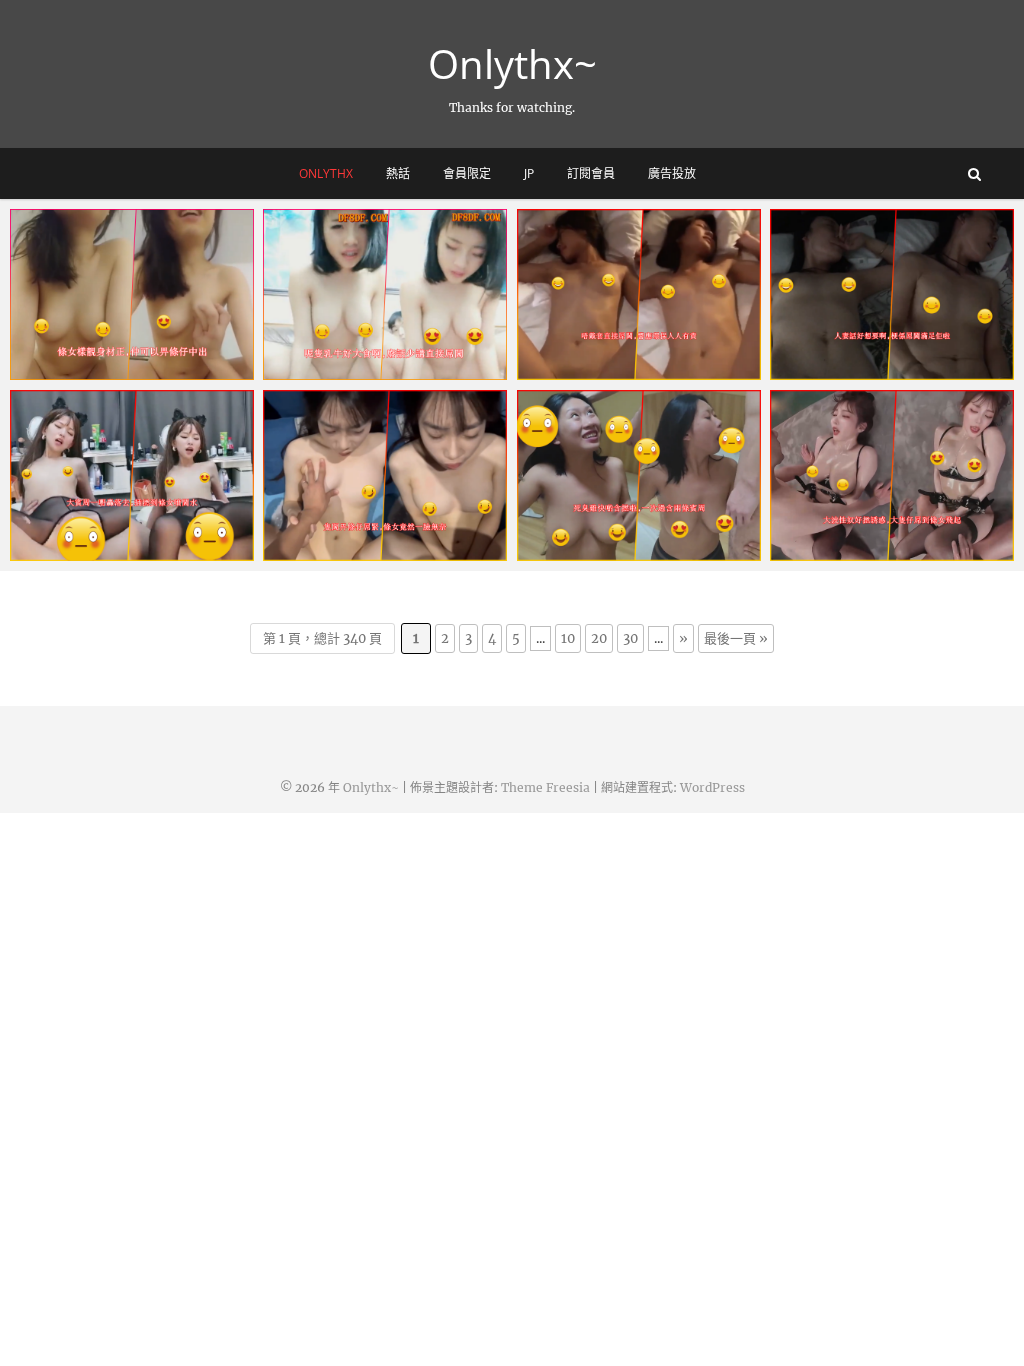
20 (599, 638)
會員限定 (467, 173)
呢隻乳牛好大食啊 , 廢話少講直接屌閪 (379, 358)
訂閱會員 (591, 173)
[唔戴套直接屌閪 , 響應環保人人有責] (639, 294)
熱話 (398, 173)
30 (630, 638)
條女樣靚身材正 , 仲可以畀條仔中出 (126, 358)
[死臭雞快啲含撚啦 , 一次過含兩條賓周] (639, 475)
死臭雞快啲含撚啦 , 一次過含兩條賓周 (633, 539)
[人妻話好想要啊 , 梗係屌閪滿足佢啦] (892, 294)
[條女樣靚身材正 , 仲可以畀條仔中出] (132, 294)
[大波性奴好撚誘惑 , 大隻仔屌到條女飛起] (892, 475)
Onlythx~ (512, 64)
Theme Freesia (545, 787)
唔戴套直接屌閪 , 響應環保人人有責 (633, 358)
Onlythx (326, 173)
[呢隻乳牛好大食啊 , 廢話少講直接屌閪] (385, 294)
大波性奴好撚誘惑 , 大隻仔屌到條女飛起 (886, 539)
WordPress (712, 787)
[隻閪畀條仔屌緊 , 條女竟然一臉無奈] (385, 475)
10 (568, 638)
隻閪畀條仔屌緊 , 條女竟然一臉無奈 (379, 539)
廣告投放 (672, 173)
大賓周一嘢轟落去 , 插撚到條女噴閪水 (126, 539)
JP (529, 173)
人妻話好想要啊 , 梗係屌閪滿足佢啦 (886, 358)
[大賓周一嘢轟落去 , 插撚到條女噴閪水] (132, 475)
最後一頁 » (736, 638)
